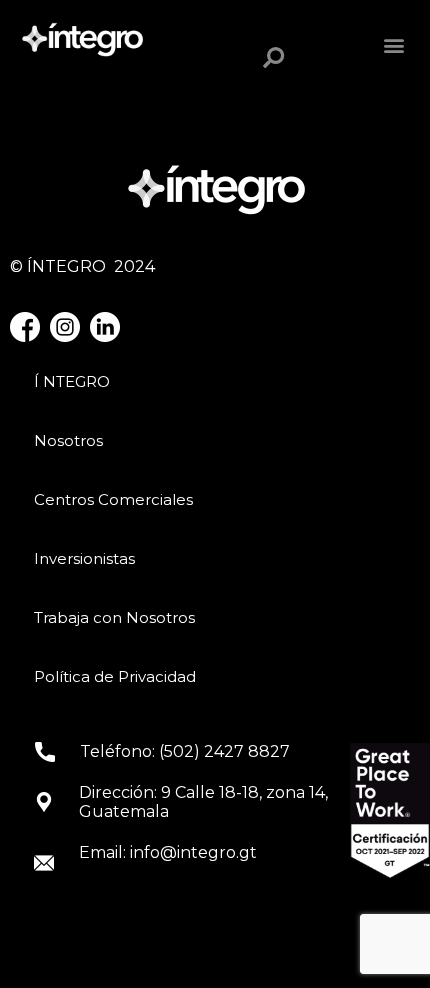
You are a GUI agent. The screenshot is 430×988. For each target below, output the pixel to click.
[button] (398, 45)
